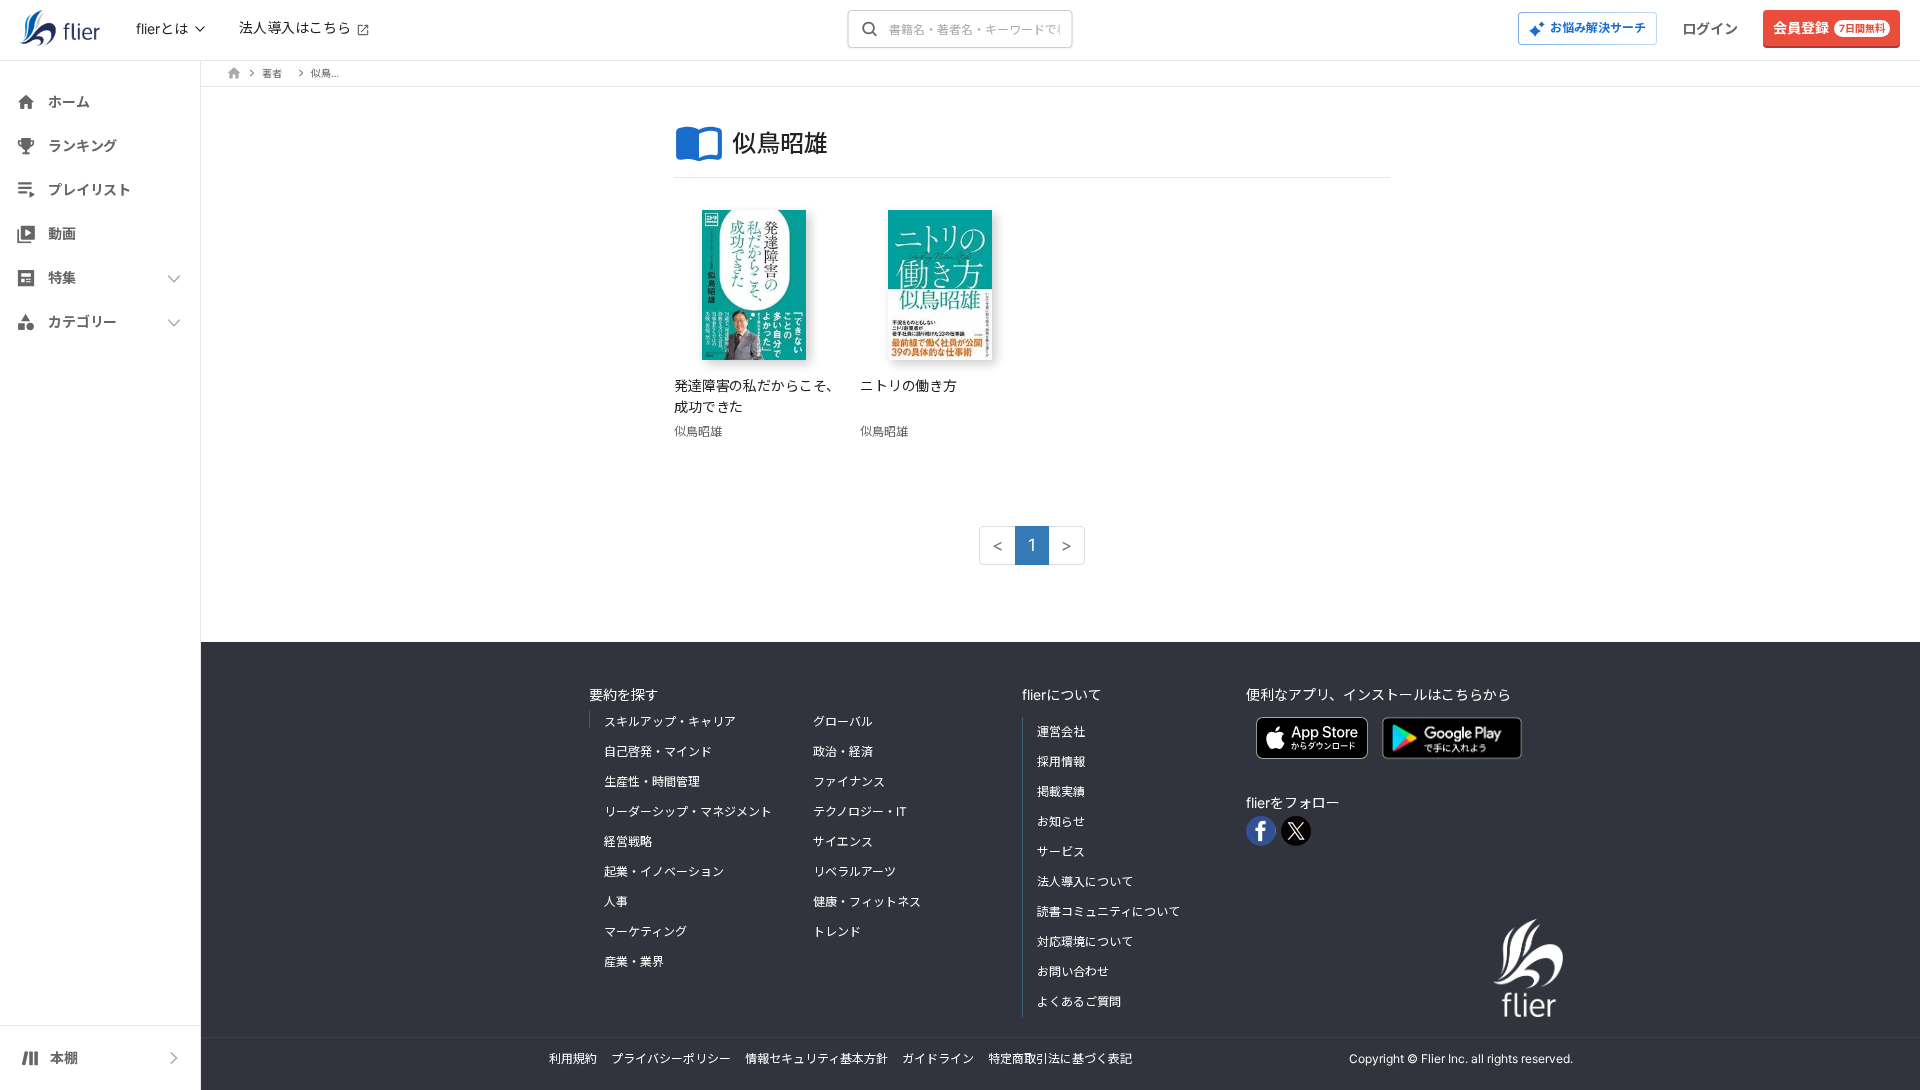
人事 (616, 901)
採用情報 (1061, 761)
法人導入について (1085, 881)
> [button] (1066, 545)
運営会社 (1061, 731)
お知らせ (1061, 821)
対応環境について (1085, 941)
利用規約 (573, 1058)
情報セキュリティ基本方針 (816, 1058)
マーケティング (645, 931)
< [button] (997, 545)
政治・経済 (843, 751)
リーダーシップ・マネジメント (688, 811)
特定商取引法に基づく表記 (1060, 1058)
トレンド (837, 931)
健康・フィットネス (867, 901)
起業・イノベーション (664, 871)
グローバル (843, 721)
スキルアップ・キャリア (670, 721)
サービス (1061, 851)
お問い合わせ (1073, 971)
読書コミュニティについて (1108, 911)
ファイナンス (849, 781)
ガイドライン (938, 1058)
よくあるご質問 (1079, 1001)
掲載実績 (1061, 791)
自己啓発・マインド (658, 751)
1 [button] (1032, 545)
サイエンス (843, 841)
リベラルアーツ (854, 871)
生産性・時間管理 (652, 781)
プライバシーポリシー (671, 1058)
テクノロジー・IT (860, 811)
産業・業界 (634, 961)
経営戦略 (628, 841)
